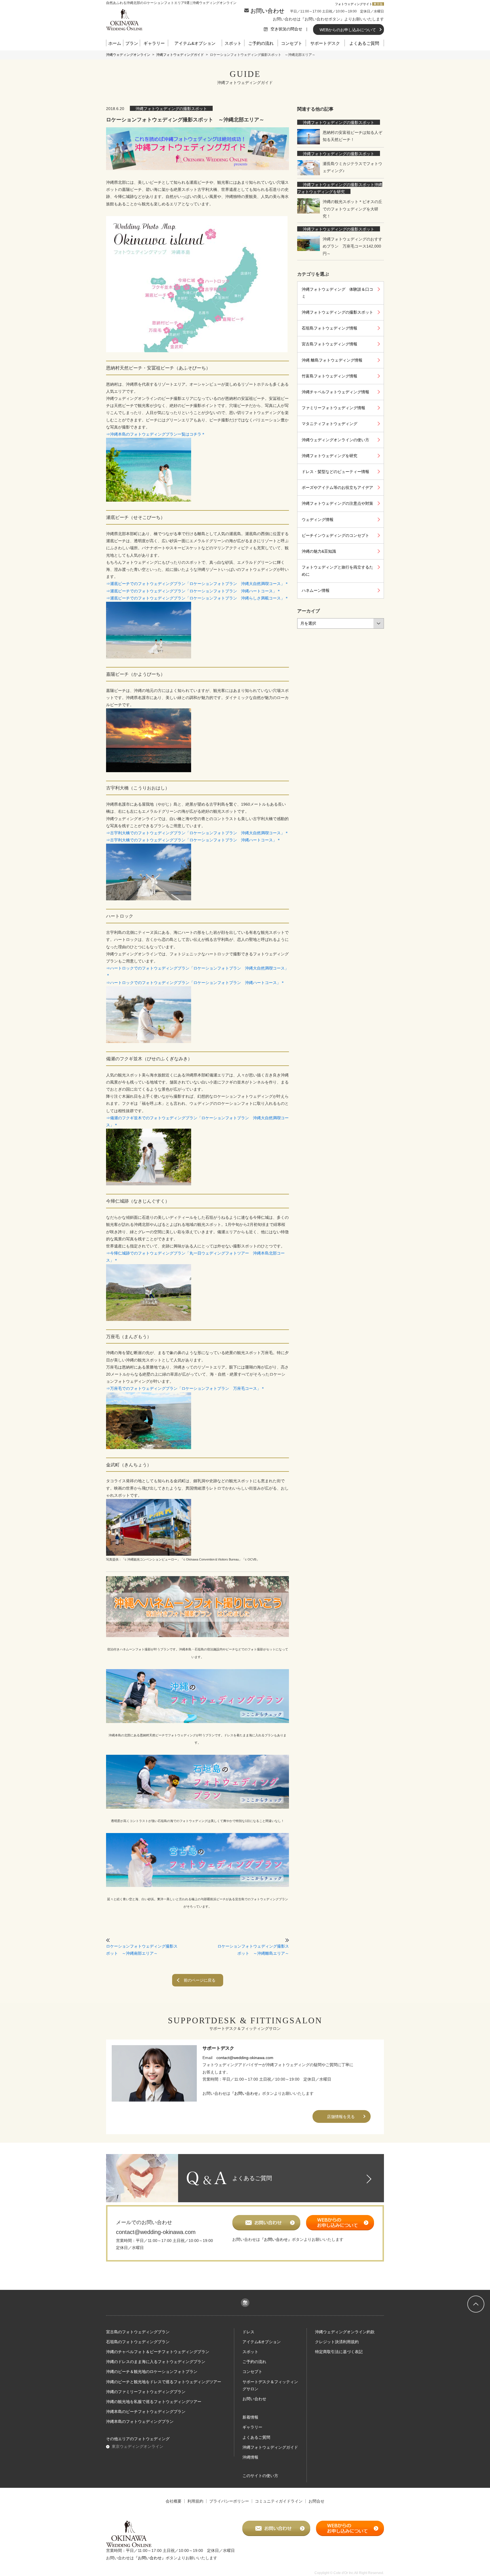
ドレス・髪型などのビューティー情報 (335, 472)
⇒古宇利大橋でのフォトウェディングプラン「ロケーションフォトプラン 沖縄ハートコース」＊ (193, 840)
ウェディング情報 (318, 520)
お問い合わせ (267, 11)
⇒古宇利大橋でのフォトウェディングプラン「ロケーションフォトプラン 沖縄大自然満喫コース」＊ (197, 833)
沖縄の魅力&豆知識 (319, 551)
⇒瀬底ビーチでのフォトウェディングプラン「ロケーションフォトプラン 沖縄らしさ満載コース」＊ (197, 598)
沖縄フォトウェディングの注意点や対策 (337, 503)
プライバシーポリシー (229, 2501)
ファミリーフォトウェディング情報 (333, 408)
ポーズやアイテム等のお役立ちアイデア (337, 487)
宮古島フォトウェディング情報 (330, 344)
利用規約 (195, 2501)
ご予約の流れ (261, 43)
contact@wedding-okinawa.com (245, 2058)
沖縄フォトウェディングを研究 (330, 456)
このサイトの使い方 (260, 2476)
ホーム (115, 43)
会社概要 (174, 2501)
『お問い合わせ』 (246, 2093)
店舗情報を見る (341, 2117)
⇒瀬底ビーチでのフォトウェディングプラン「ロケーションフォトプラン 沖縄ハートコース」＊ (193, 591)
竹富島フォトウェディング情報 (330, 376)
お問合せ (316, 2501)
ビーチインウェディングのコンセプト (335, 535)
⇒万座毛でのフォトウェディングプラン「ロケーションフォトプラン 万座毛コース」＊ (185, 1388)
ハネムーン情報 (316, 590)
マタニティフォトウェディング (330, 424)
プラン (132, 43)
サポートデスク (325, 43)
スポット (233, 43)
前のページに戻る (200, 1980)
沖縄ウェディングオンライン (128, 55)
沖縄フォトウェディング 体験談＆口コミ (337, 293)
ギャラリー (154, 43)
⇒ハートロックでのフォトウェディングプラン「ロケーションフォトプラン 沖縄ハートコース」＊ (195, 983)
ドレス (248, 2332)
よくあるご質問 (364, 43)
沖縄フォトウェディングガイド (180, 55)
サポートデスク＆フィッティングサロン (270, 2385)
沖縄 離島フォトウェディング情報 (332, 360)
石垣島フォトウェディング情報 (330, 328)
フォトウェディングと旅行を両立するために (337, 571)
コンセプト (292, 43)
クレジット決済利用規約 (337, 2342)
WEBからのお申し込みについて (348, 30)
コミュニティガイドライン (279, 2501)
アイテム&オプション (195, 43)
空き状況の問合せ (287, 29)
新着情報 (250, 2417)
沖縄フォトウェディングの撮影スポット (171, 109)
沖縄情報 (250, 2457)
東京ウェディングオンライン (138, 2446)
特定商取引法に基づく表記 (339, 2352)
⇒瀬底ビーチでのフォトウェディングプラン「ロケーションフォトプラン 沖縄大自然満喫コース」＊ (197, 584)
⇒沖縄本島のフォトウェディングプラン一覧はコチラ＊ (156, 434)
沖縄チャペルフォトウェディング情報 (335, 392)
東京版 (378, 4)
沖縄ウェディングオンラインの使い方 (335, 440)
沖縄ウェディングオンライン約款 (345, 2332)
